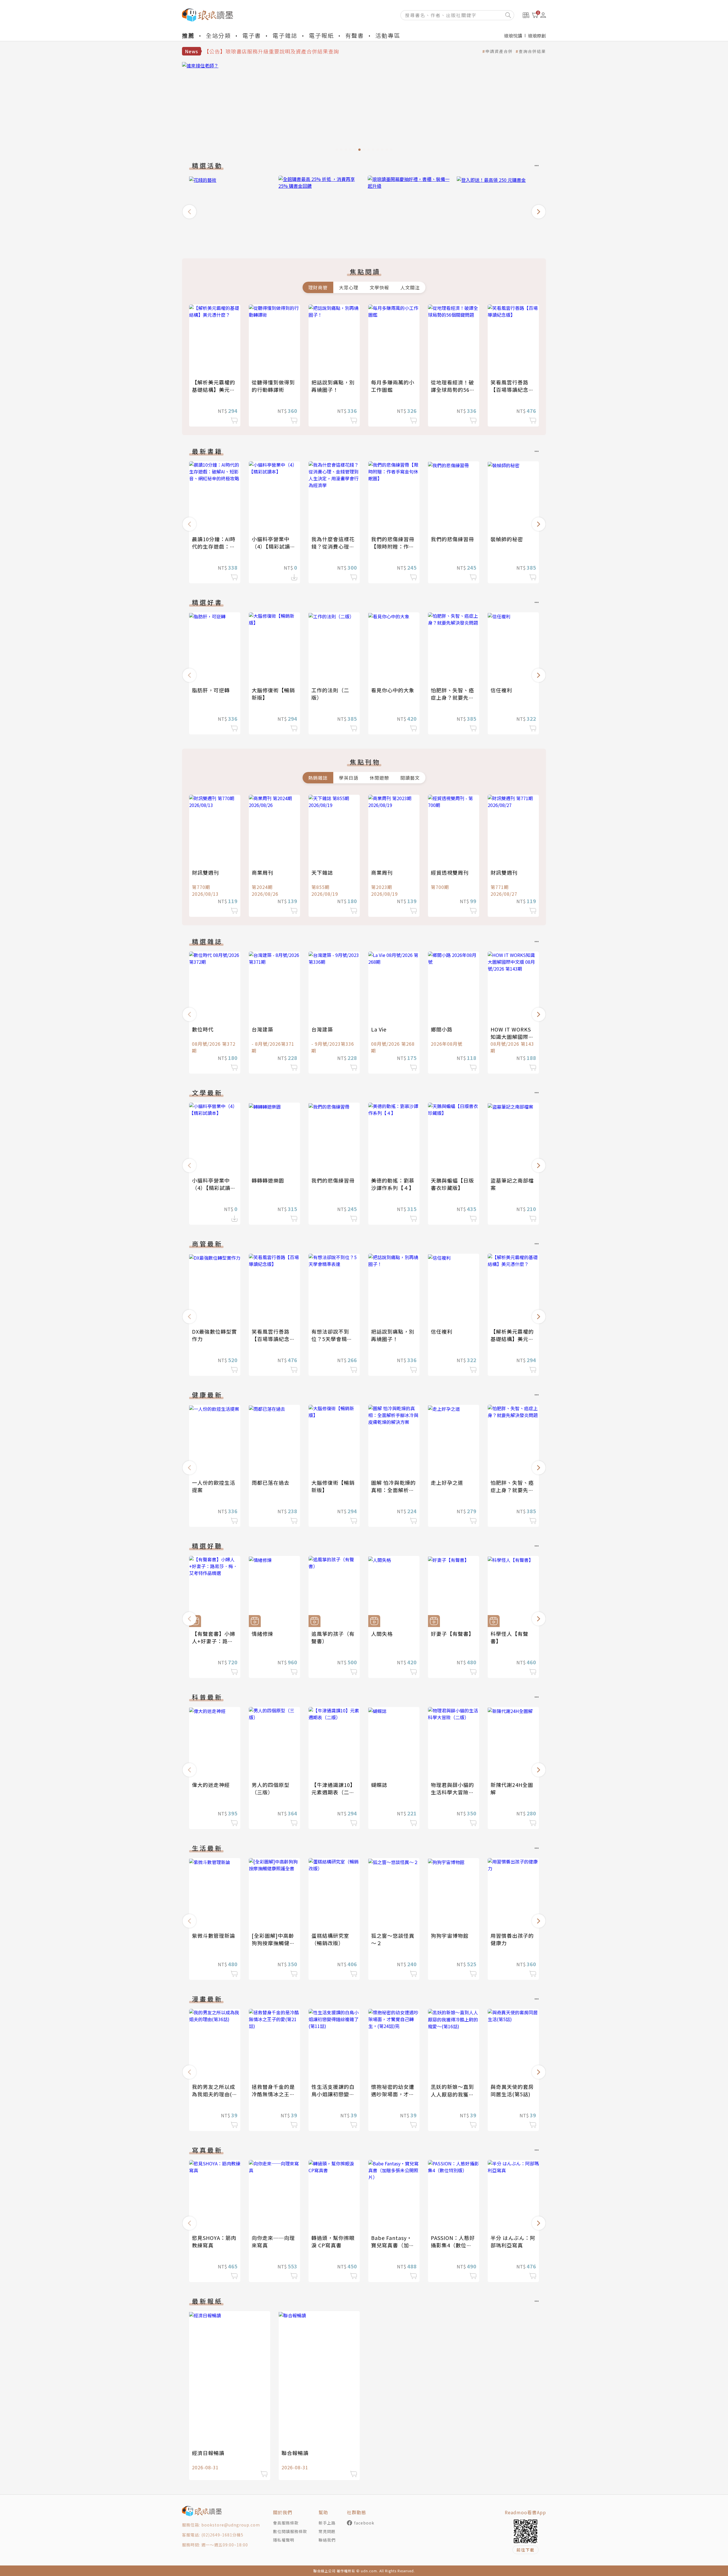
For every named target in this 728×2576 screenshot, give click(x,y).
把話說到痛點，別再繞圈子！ (333, 386)
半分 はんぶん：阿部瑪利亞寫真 (513, 2241)
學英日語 (349, 778)
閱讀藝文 (410, 778)
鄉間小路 (442, 1029)
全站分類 (218, 35)
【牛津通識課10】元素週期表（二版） (333, 1792)
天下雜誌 (322, 872)
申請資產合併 (499, 51)
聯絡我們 (327, 2540)
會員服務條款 (286, 2523)
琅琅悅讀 (513, 36)
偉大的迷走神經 (211, 1785)
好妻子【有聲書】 (452, 1634)
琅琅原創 (537, 36)
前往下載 (526, 2550)
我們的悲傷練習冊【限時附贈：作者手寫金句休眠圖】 (393, 546)
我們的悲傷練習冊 (452, 539)
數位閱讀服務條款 (290, 2531)
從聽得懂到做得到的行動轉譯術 (273, 386)
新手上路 (327, 2523)
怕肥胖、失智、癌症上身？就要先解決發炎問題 (452, 697)
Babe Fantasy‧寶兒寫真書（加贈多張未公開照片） (393, 2245)
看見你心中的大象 (393, 690)
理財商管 (318, 287)
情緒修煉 (262, 1634)
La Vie (379, 1029)
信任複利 (501, 690)
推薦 (188, 35)
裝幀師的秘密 (507, 539)
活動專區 (388, 35)
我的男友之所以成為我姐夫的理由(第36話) (215, 2094)
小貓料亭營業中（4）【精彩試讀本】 (271, 546)
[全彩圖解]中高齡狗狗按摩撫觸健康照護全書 (273, 1943)
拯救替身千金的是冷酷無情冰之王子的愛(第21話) (273, 2094)
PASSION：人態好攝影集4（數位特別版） (453, 2245)
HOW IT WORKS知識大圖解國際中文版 (512, 1037)
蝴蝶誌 (379, 1785)
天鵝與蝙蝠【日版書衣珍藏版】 (452, 1184)
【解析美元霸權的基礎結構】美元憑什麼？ (214, 390)
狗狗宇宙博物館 (450, 1935)
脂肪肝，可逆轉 (211, 690)
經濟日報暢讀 (208, 2453)
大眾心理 (349, 287)
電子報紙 (321, 35)
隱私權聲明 (284, 2540)
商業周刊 (262, 872)
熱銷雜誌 (318, 778)
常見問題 (327, 2531)
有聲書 (355, 35)
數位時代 (203, 1029)
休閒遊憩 (379, 778)
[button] (189, 212)
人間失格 (382, 1634)
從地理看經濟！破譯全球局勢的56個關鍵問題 (453, 390)
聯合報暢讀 (295, 2453)
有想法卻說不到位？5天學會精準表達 (332, 1339)
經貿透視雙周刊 (450, 872)
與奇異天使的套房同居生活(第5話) (512, 2090)
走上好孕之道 (447, 1482)
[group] (364, 108)
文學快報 (379, 287)
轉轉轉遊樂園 (268, 1180)
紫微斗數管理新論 (214, 1935)
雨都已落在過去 (271, 1482)
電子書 (252, 35)
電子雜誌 (285, 35)
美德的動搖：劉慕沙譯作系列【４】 (393, 1184)
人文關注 (410, 287)
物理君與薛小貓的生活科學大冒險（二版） (452, 1792)
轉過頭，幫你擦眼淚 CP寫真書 (333, 2241)
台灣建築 (262, 1029)
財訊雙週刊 (205, 872)
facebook (364, 2523)
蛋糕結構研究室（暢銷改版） (330, 1939)
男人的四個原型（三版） (271, 1788)
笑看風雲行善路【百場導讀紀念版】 (509, 390)
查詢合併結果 (532, 51)
